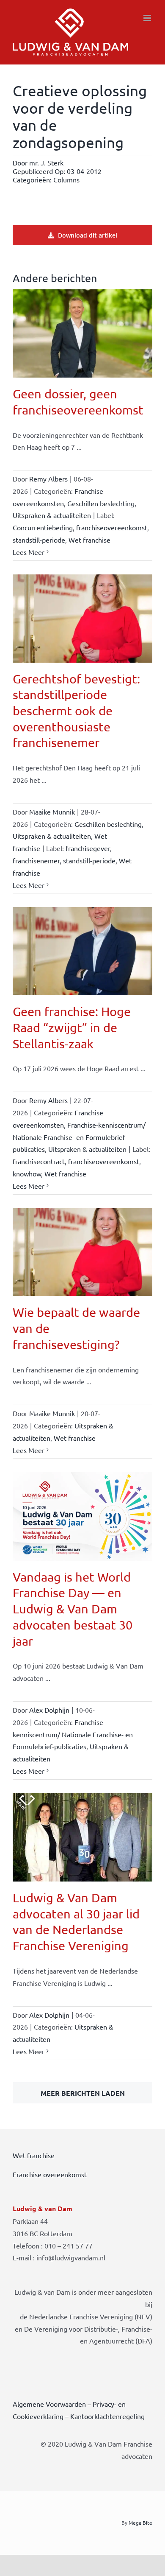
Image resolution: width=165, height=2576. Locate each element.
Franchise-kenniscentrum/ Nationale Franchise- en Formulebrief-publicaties (79, 1137)
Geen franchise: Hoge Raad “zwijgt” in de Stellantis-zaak (72, 1027)
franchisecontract (39, 1161)
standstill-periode (39, 540)
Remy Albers (48, 479)
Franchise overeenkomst (50, 2174)
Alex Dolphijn (49, 1710)
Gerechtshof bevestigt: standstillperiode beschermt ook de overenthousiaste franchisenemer (76, 711)
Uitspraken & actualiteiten (52, 515)
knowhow (27, 1173)
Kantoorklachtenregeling (107, 2416)
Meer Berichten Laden (83, 2093)
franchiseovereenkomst (112, 527)
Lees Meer (29, 552)
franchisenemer (36, 860)
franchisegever (88, 848)
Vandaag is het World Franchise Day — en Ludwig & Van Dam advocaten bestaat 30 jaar (73, 1609)
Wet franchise (89, 540)
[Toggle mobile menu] (148, 18)
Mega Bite (140, 2523)
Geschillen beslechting (101, 503)
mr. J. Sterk (46, 162)
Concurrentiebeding (43, 527)
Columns (66, 179)
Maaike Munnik (52, 812)
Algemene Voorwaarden (49, 2404)
